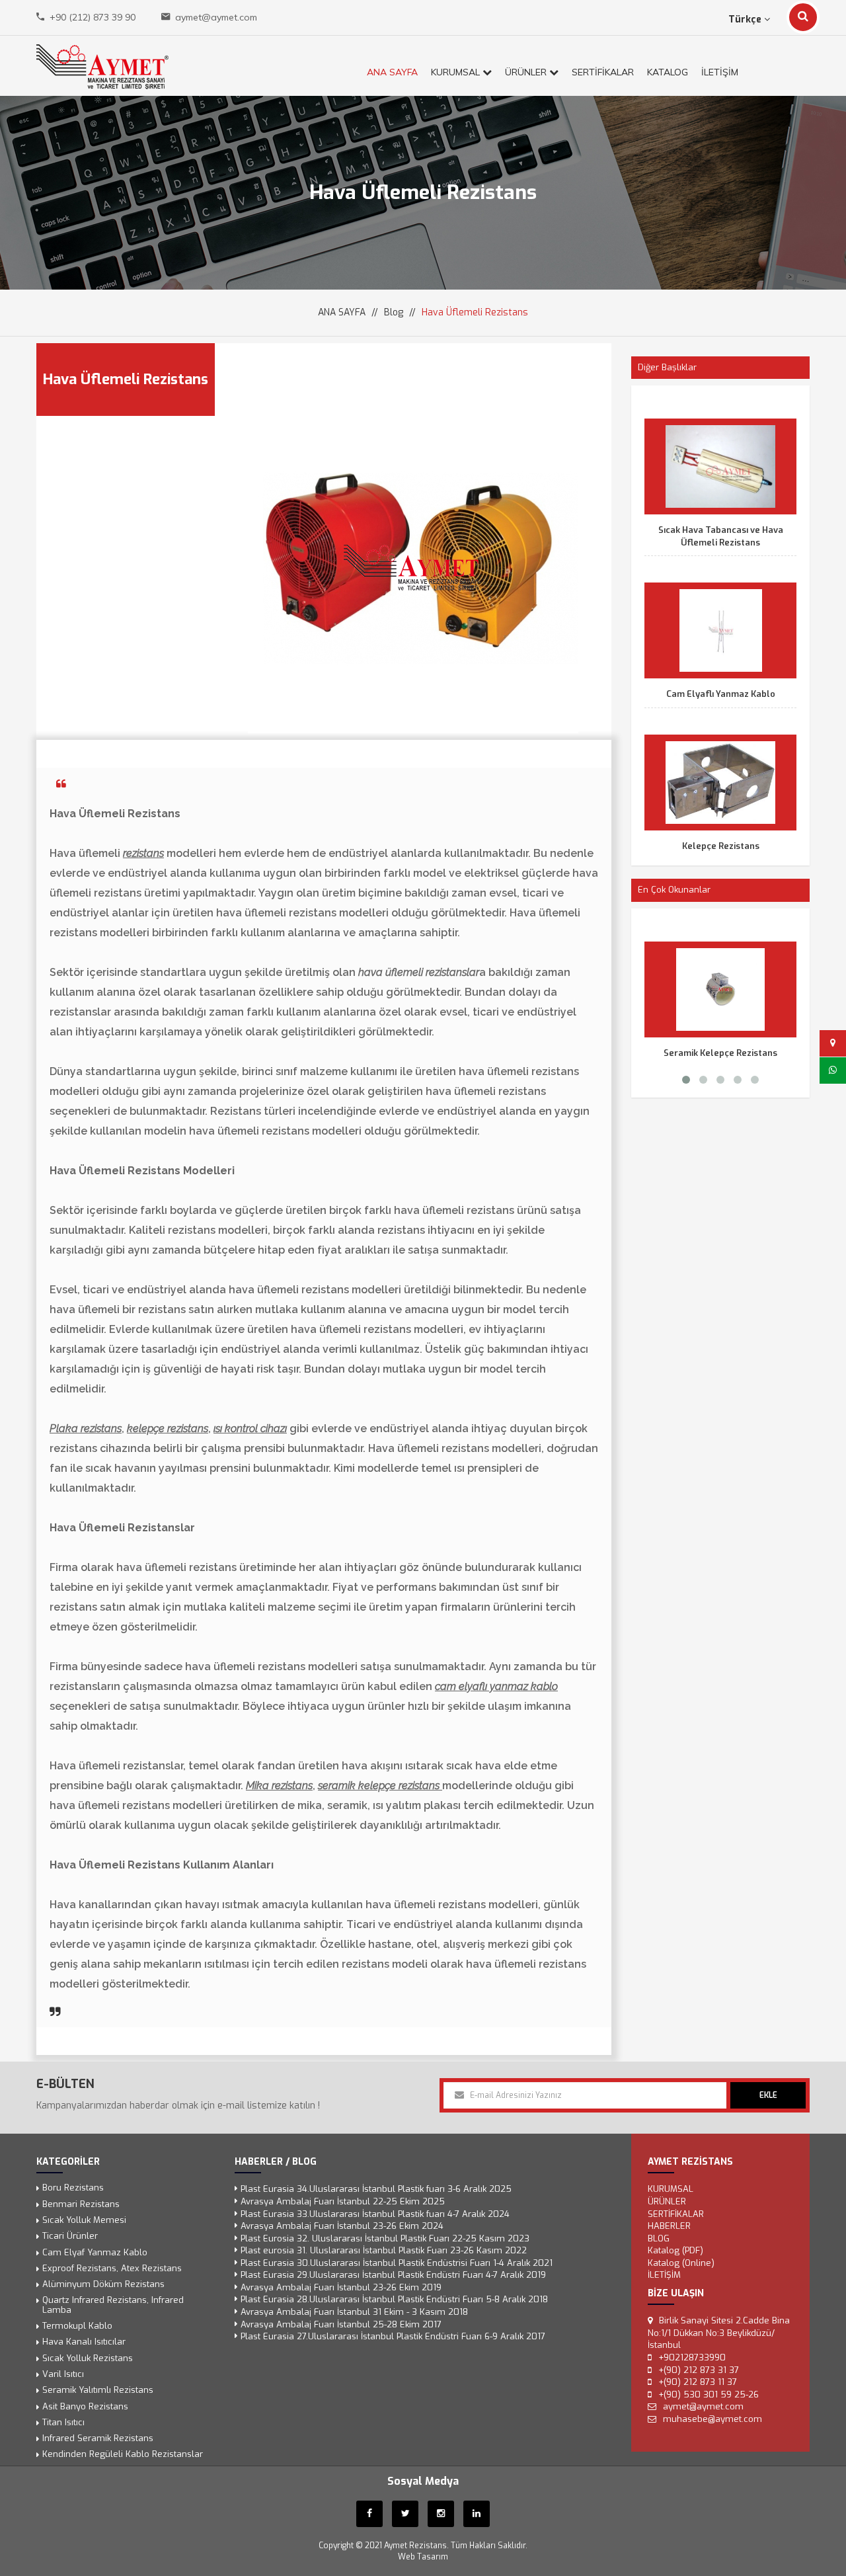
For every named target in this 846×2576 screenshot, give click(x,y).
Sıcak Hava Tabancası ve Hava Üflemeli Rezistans (721, 536)
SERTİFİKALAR (603, 72)
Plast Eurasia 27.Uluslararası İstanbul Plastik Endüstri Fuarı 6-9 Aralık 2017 (393, 2336)
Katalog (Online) (681, 2262)
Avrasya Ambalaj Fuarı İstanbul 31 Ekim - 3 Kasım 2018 (354, 2312)
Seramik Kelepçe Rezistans (720, 1053)
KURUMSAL (457, 72)
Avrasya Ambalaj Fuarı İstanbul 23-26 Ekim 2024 (342, 2226)
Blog (394, 312)
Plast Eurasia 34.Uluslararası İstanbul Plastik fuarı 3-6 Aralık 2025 (376, 2189)
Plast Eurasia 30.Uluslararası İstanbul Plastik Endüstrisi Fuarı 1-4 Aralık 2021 (397, 2262)
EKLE (768, 2095)
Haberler (669, 2226)
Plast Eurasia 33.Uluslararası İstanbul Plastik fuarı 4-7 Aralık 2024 (375, 2213)
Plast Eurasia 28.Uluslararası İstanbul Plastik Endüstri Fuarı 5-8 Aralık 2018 (394, 2299)
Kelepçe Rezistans (721, 846)
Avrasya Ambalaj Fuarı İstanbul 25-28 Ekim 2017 (341, 2324)
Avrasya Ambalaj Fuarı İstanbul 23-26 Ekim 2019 (341, 2287)
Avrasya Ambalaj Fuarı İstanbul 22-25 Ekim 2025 (343, 2201)
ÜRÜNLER (527, 72)
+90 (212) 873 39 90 (93, 17)
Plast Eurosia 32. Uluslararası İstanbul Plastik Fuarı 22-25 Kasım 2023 (385, 2238)
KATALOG (668, 72)
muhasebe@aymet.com (712, 2418)
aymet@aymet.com (216, 17)
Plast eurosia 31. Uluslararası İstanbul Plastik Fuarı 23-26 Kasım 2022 (384, 2250)
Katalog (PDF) (675, 2250)
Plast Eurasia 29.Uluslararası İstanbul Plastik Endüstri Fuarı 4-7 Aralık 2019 (393, 2275)
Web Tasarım (423, 2557)
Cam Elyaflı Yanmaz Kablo (721, 694)
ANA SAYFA (392, 72)
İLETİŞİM (720, 72)
